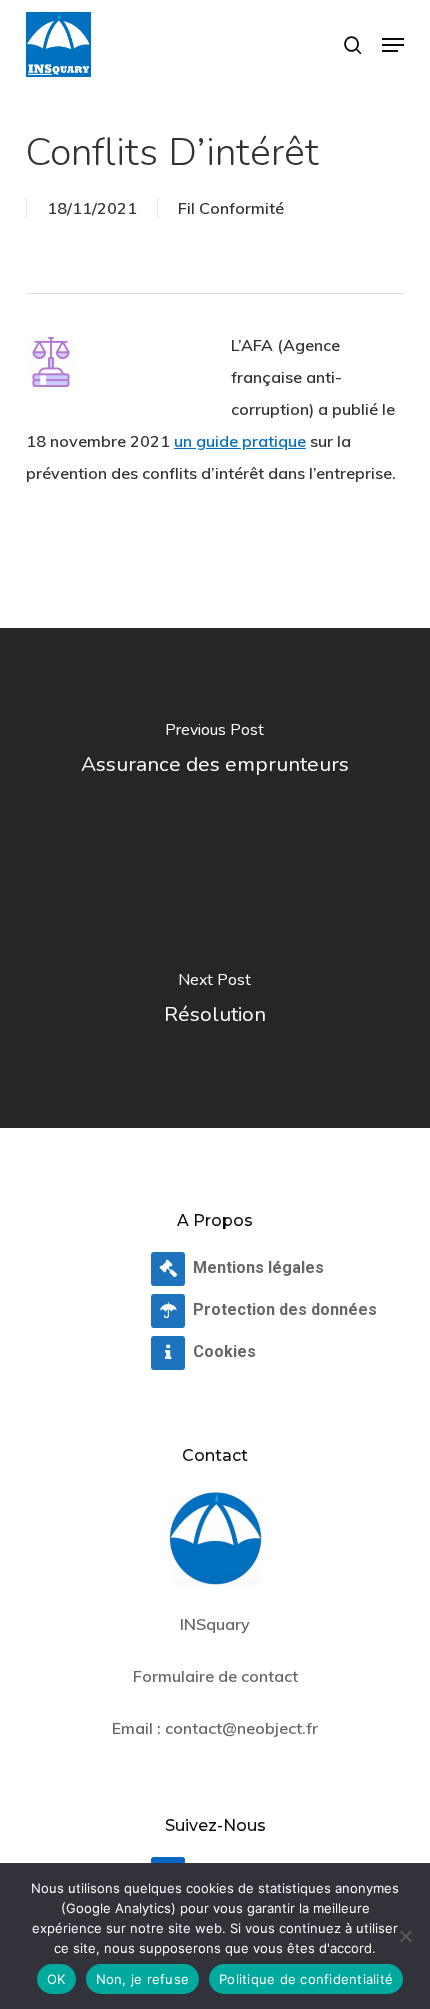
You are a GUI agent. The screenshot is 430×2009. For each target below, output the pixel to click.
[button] (393, 45)
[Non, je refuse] (405, 1936)
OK (56, 1979)
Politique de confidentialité (306, 1979)
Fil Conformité (231, 208)
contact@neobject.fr (241, 1728)
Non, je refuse (143, 1979)
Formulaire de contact (215, 1676)
